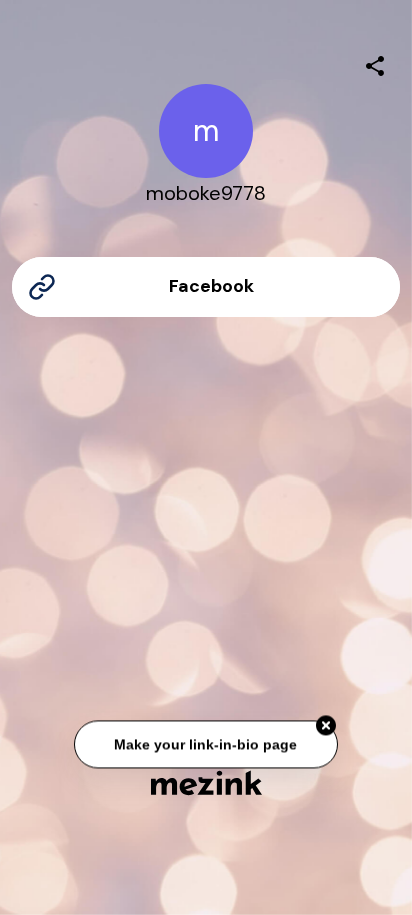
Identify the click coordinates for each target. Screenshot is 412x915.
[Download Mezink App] (206, 782)
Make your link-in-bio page (205, 744)
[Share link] (375, 63)
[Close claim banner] (326, 726)
